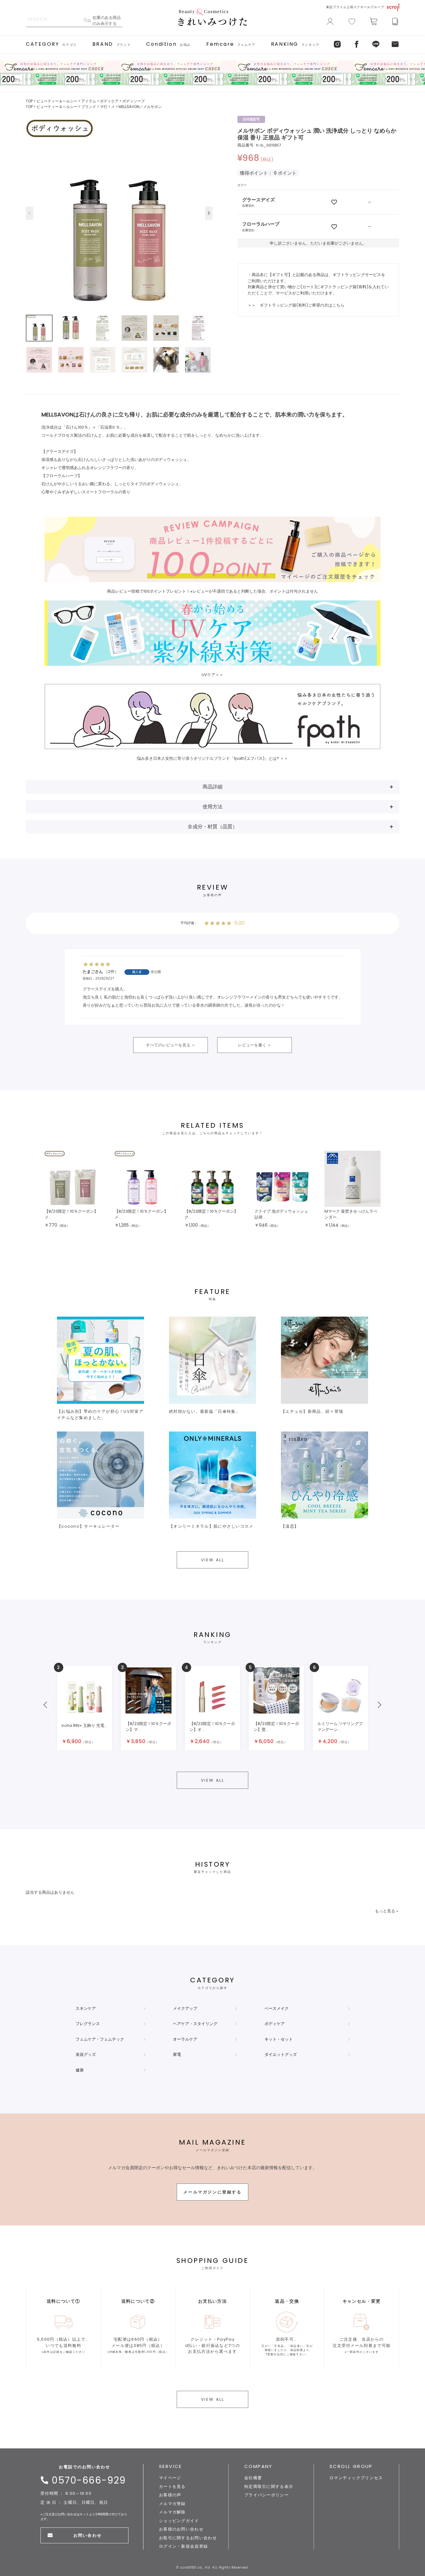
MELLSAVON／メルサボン (140, 107)
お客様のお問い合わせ (181, 2529)
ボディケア (109, 101)
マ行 (104, 107)
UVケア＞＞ (213, 675)
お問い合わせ (87, 2535)
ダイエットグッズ (281, 2054)
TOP (29, 101)
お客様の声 (170, 2495)
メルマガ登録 (172, 2504)
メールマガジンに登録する (212, 2192)
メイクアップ (185, 2008)
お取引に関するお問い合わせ (188, 2538)
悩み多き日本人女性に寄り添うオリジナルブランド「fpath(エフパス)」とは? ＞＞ (213, 758)
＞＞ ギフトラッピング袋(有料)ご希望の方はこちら (296, 305)
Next (209, 213)
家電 (177, 2054)
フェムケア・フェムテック (100, 2039)
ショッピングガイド (179, 2521)
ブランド (89, 107)
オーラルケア (185, 2039)
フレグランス (88, 2024)
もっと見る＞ (387, 1911)
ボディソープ (133, 101)
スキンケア (86, 2008)
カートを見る (172, 2487)
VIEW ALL (213, 1560)
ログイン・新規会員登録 (183, 2546)
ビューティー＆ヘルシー (57, 101)
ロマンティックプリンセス (356, 2478)
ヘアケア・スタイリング (195, 2024)
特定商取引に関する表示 (269, 2487)
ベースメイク (277, 2008)
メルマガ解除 (172, 2512)
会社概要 (253, 2478)
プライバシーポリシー (266, 2495)
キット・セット (279, 2039)
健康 (80, 2070)
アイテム (89, 101)
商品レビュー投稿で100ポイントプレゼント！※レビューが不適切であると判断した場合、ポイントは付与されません (213, 591)
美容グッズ (86, 2054)
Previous (30, 213)
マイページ (170, 2478)
